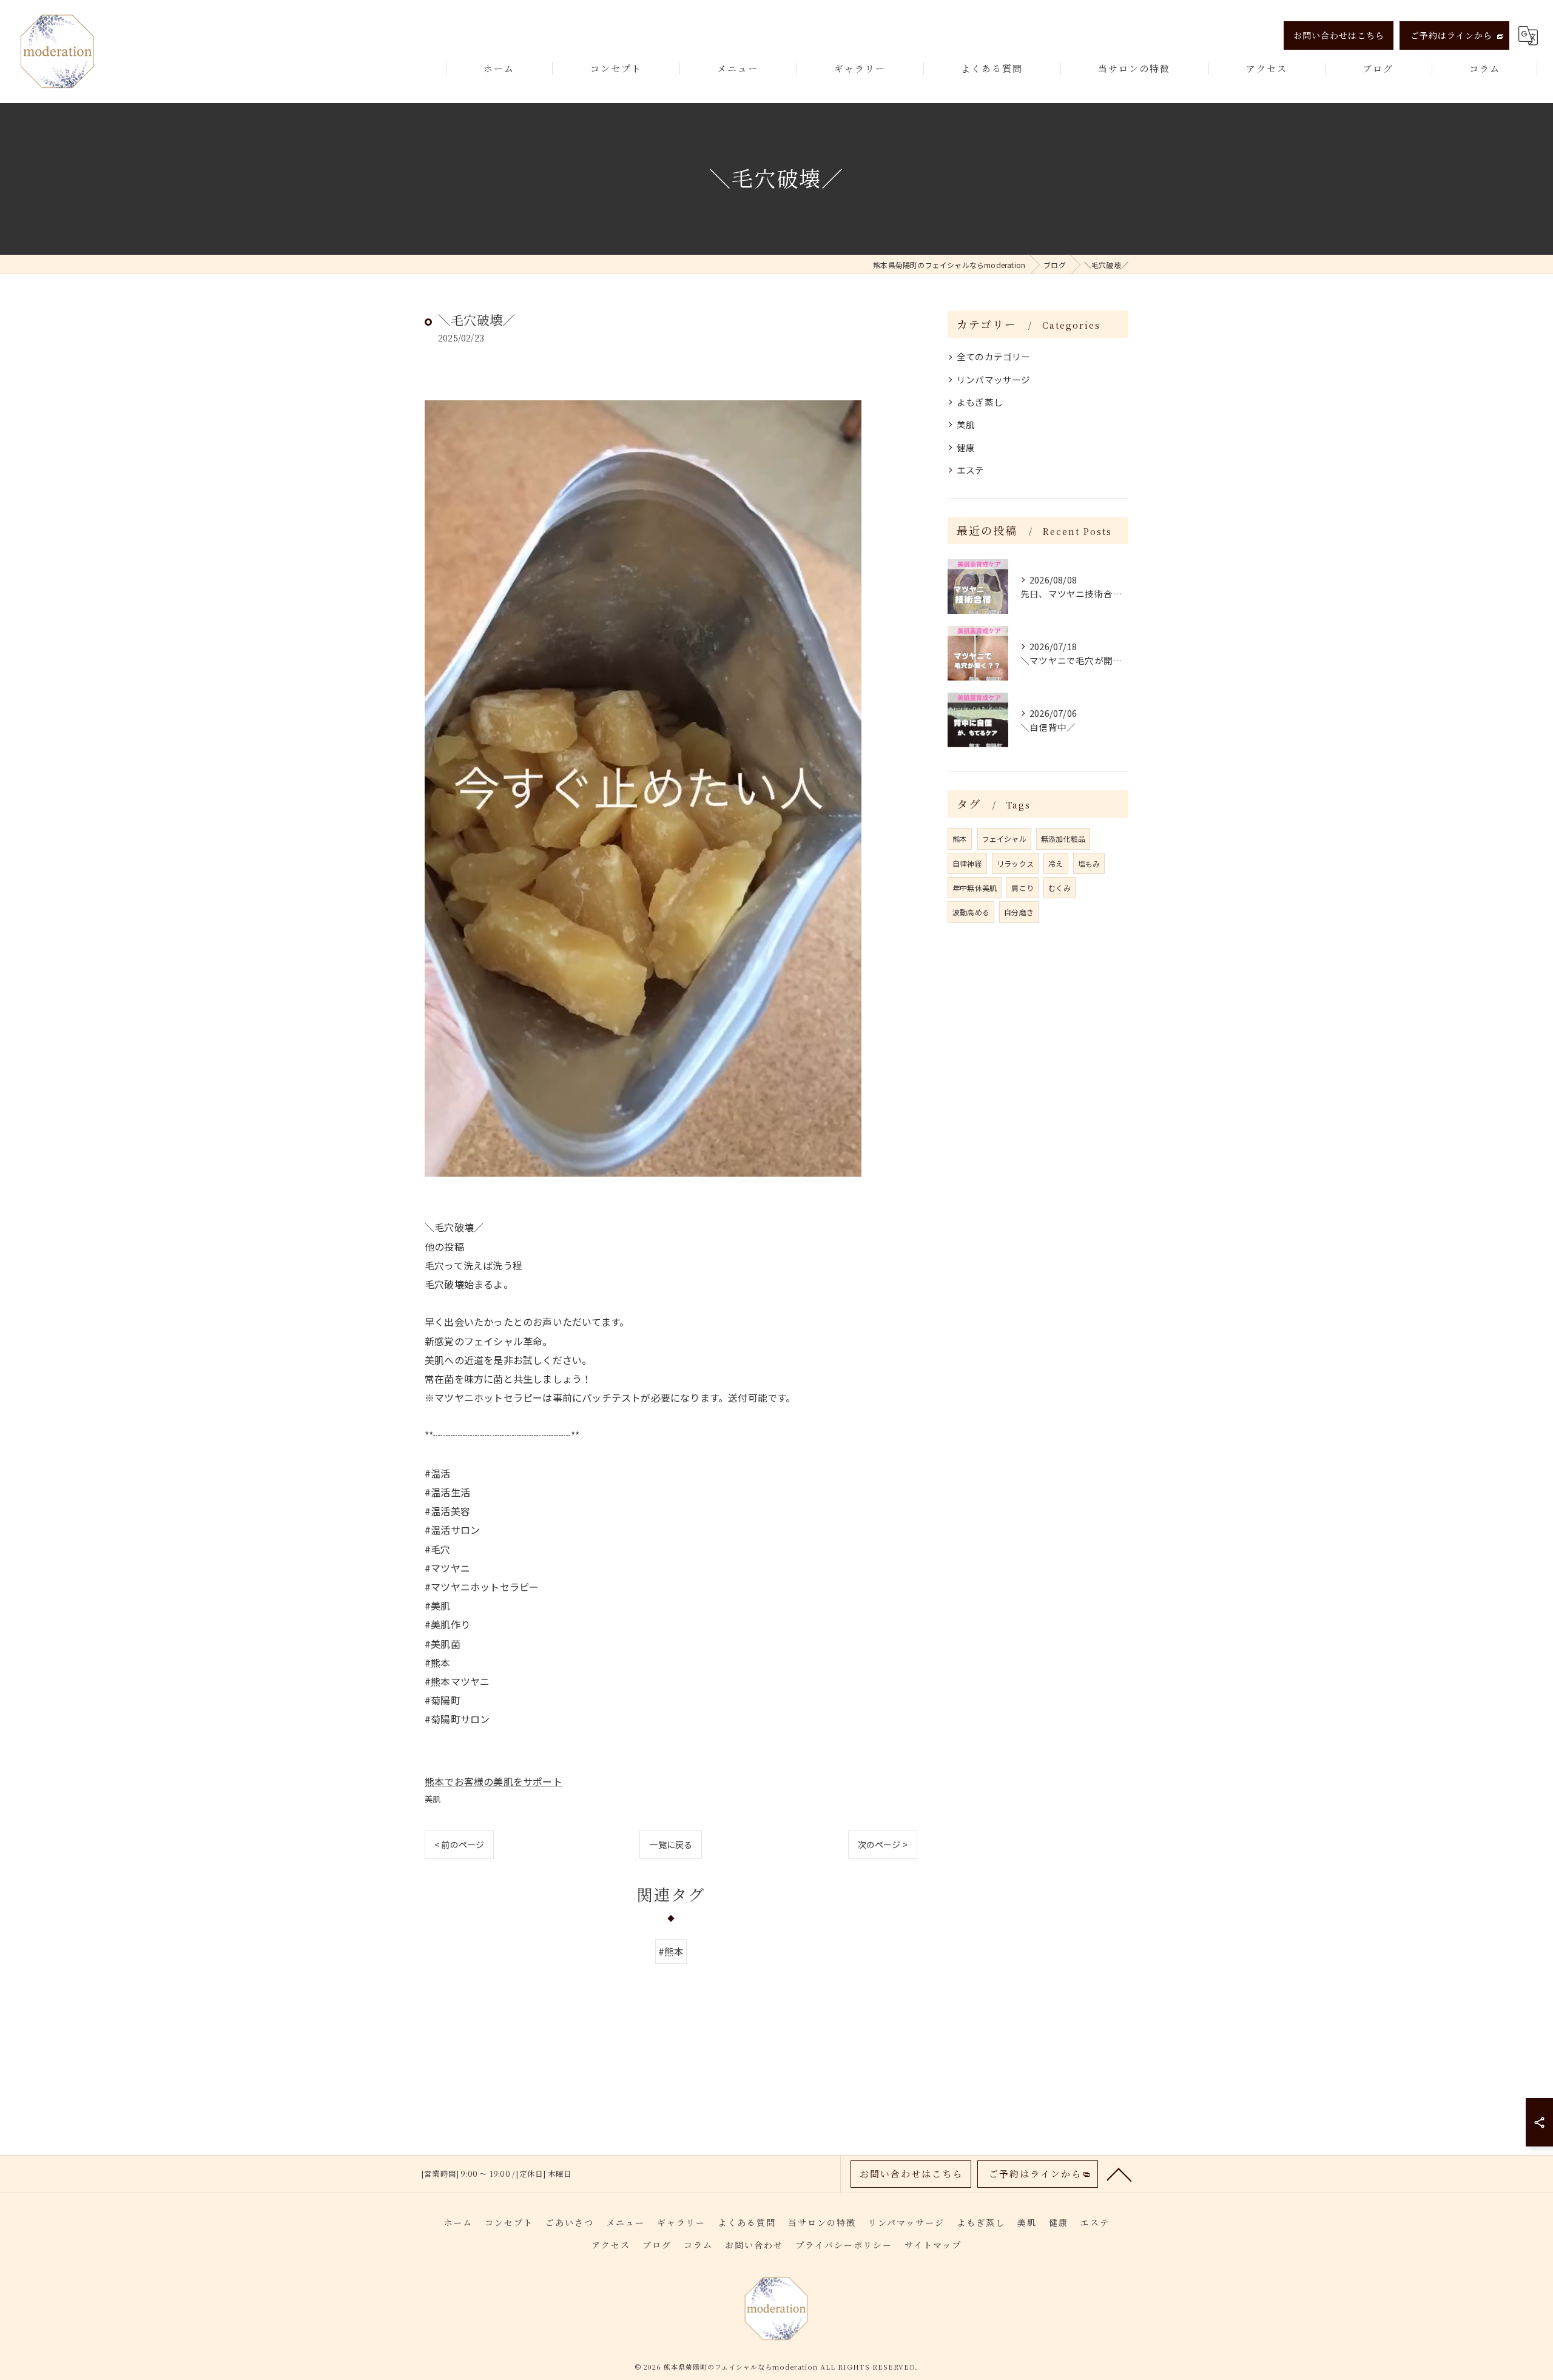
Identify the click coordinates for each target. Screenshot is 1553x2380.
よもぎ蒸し (980, 402)
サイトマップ (933, 2245)
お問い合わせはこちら (1339, 35)
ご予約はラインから (1451, 35)
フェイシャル (1004, 839)
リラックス (1015, 863)
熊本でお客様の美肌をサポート (494, 1781)
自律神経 (967, 863)
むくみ (1059, 888)
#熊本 (671, 1951)
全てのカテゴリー (994, 356)
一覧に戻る (671, 1844)
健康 (966, 447)
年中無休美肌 (975, 888)
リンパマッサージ (994, 379)
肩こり (1022, 888)
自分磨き (1019, 912)
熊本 (960, 839)
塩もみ (1089, 863)
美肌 (433, 1799)
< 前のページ (459, 1844)
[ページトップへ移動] (1119, 2174)
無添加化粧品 (1063, 839)
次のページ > (883, 1844)
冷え (1056, 863)
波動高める (971, 912)
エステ (971, 470)
